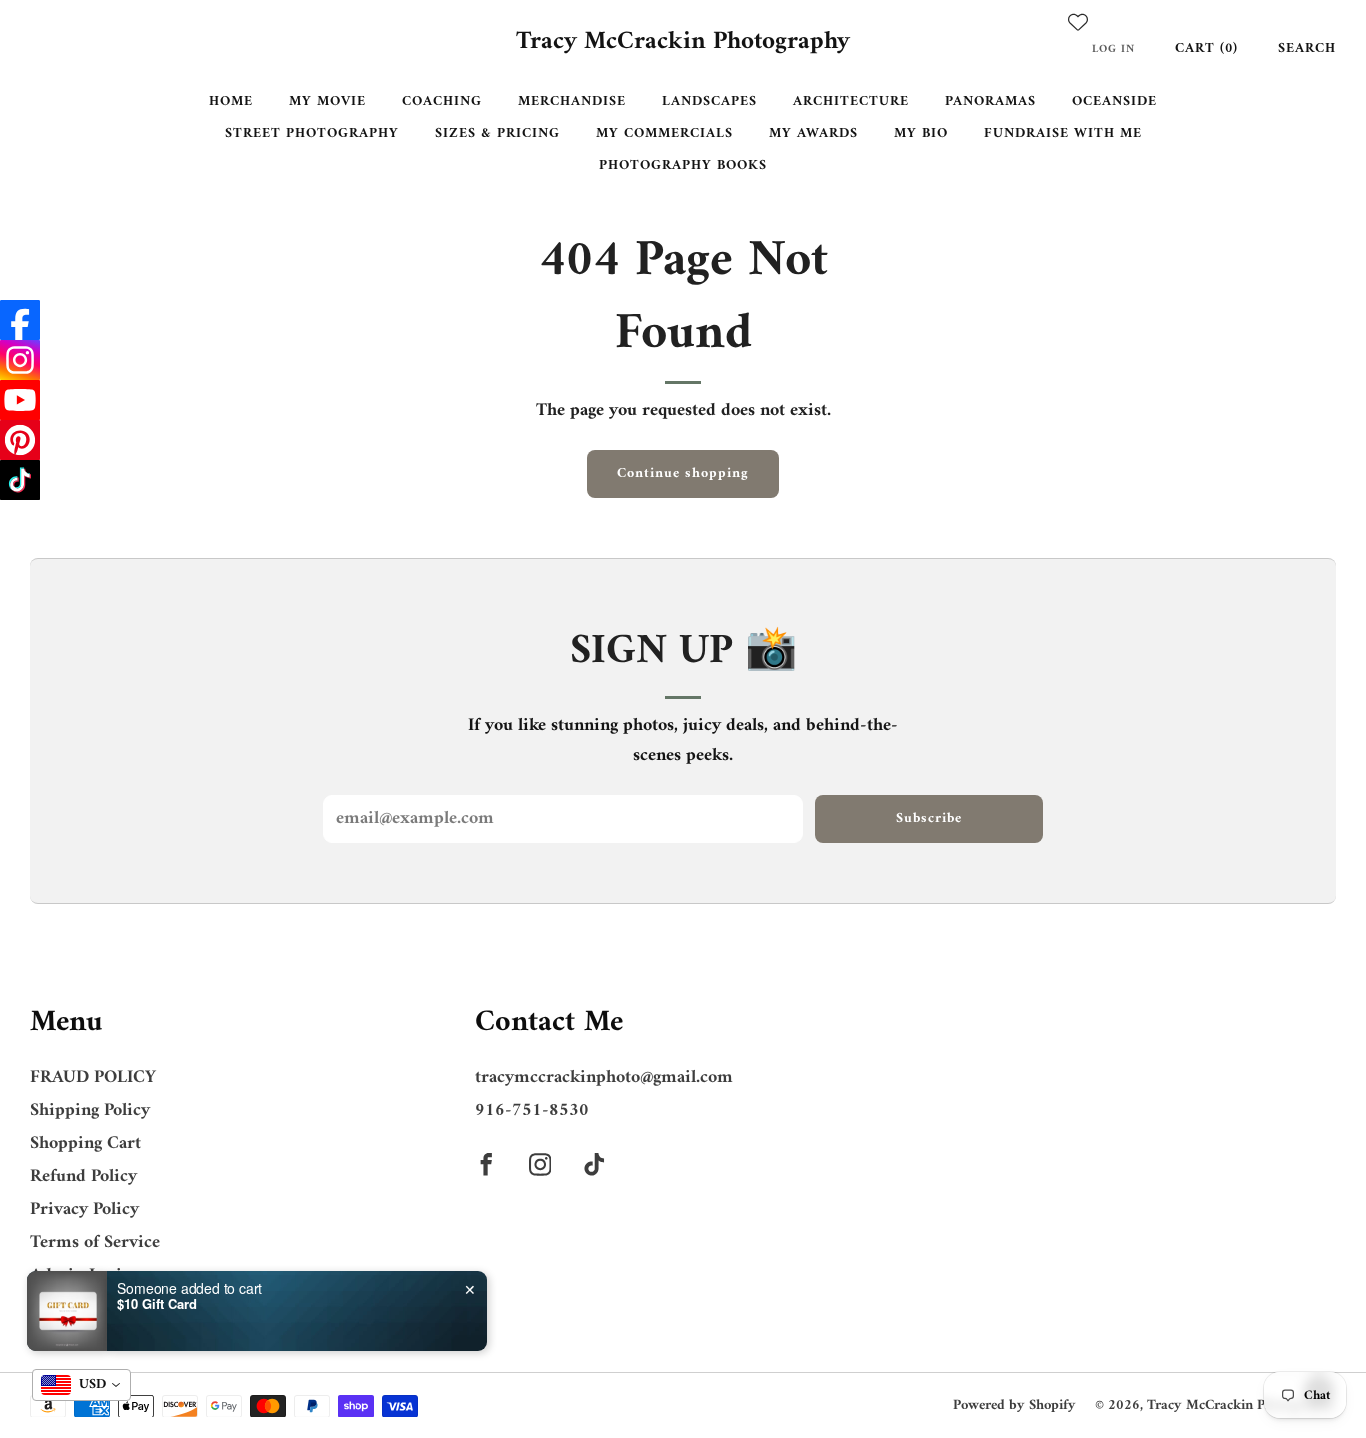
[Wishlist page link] (1078, 22)
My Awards (813, 133)
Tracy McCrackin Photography (683, 43)
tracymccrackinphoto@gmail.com (604, 1077)
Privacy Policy (84, 1209)
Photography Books (683, 165)
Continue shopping (683, 473)
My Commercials (664, 133)
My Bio (921, 133)
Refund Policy (83, 1176)
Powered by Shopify (1014, 1405)
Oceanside (1114, 101)
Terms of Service (95, 1242)
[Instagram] (20, 360)
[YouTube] (20, 400)
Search (1307, 48)
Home (231, 101)
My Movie (327, 101)
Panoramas (990, 101)
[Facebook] (20, 320)
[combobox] (81, 1385)
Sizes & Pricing (497, 133)
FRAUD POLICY (93, 1077)
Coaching (442, 101)
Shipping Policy (90, 1110)
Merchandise (572, 101)
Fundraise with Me (1063, 133)
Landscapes (709, 101)
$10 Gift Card (157, 1304)
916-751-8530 (532, 1110)
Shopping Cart (85, 1143)
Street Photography (312, 133)
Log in (1113, 49)
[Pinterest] (20, 440)
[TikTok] (20, 480)
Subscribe (929, 818)
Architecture (851, 101)
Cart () (1206, 48)
